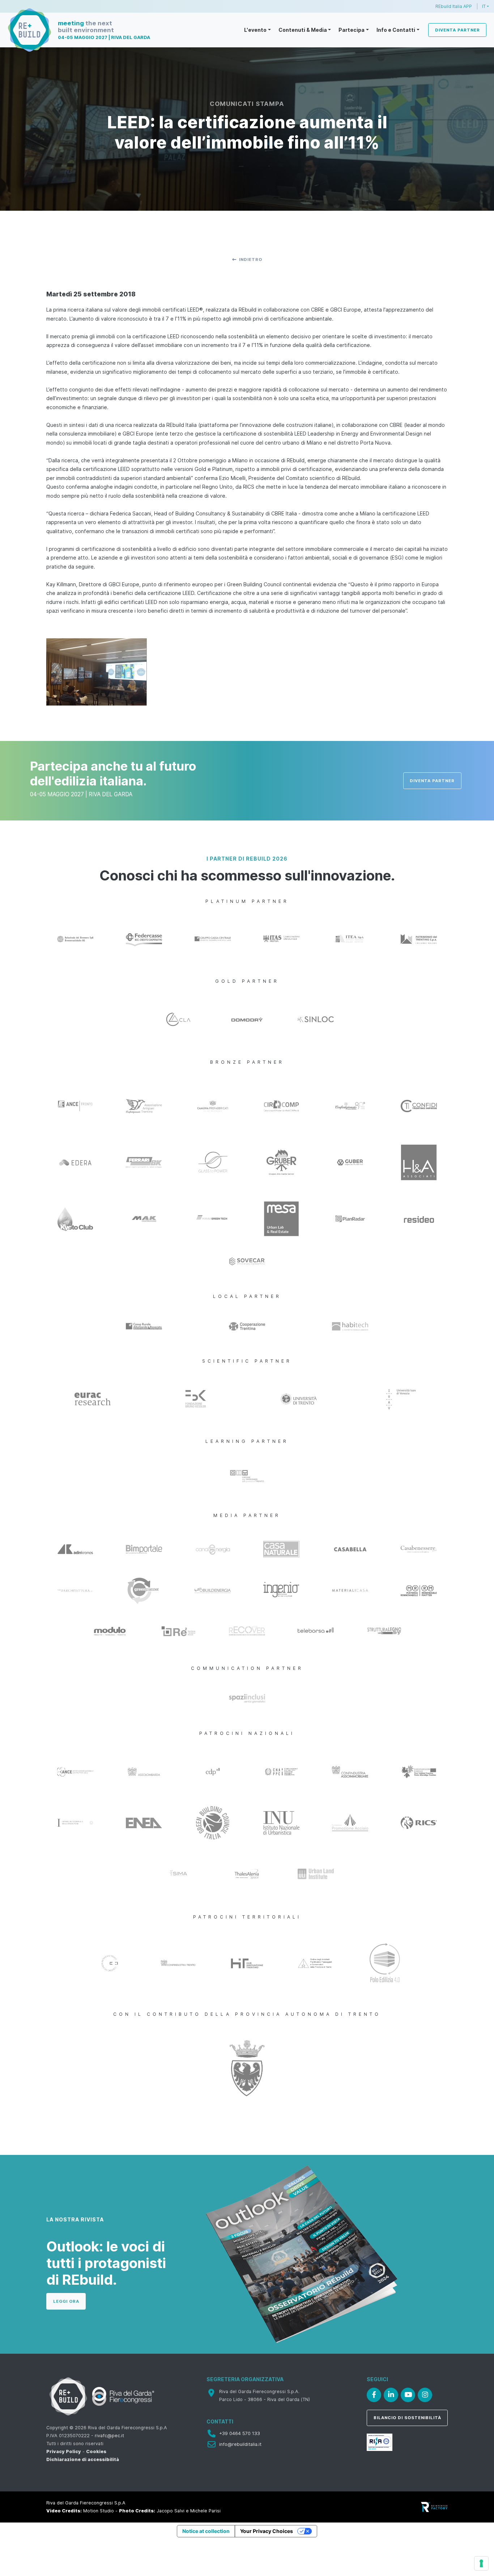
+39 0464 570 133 (240, 2433)
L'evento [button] (255, 30)
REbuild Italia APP (454, 6)
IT (484, 6)
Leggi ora (66, 2301)
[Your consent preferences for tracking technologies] (481, 2563)
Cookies (96, 2451)
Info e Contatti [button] (396, 30)
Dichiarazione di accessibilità (83, 2459)
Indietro (251, 260)
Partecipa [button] (352, 30)
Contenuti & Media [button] (303, 30)
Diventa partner (457, 30)
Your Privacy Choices (267, 2531)
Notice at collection (206, 2531)
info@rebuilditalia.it (240, 2444)
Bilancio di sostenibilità (407, 2418)
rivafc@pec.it (109, 2436)
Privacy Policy (64, 2451)
